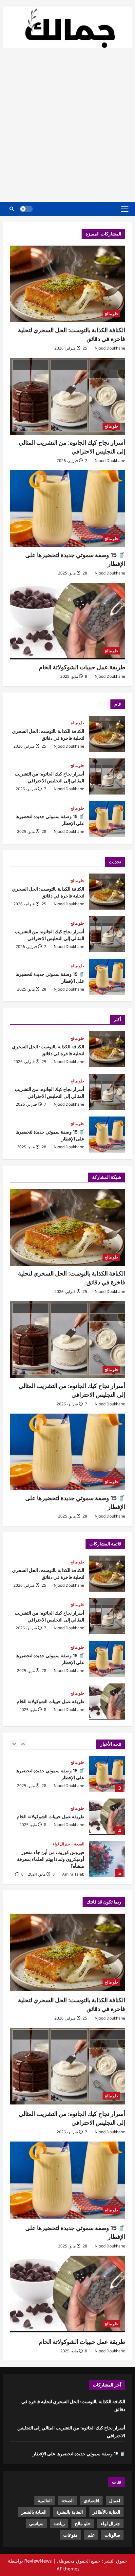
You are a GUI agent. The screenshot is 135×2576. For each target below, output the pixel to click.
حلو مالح (111, 314)
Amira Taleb (73, 1874)
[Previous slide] (14, 1743)
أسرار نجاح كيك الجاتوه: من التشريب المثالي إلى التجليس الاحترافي (107, 776)
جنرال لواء (61, 1844)
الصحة (79, 1844)
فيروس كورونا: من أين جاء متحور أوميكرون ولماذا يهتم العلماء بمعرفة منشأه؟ (107, 1859)
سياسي (36, 2523)
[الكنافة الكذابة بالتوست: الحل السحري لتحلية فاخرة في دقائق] (67, 284)
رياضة (59, 2523)
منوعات (70, 2535)
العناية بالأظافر (106, 2512)
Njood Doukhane (110, 348)
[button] (125, 209)
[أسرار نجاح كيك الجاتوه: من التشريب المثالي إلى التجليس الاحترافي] (67, 396)
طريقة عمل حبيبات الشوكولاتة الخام (82, 667)
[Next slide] (23, 1743)
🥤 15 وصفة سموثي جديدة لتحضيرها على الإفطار (107, 819)
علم (91, 2535)
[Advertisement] (67, 128)
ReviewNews (38, 2561)
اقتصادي (91, 2500)
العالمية (45, 2500)
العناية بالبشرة (70, 2512)
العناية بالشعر (34, 2512)
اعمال (115, 2500)
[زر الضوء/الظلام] (26, 209)
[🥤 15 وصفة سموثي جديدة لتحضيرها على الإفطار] (67, 509)
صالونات (112, 2535)
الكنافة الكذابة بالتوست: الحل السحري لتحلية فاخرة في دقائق (107, 734)
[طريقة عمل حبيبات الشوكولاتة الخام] (67, 621)
